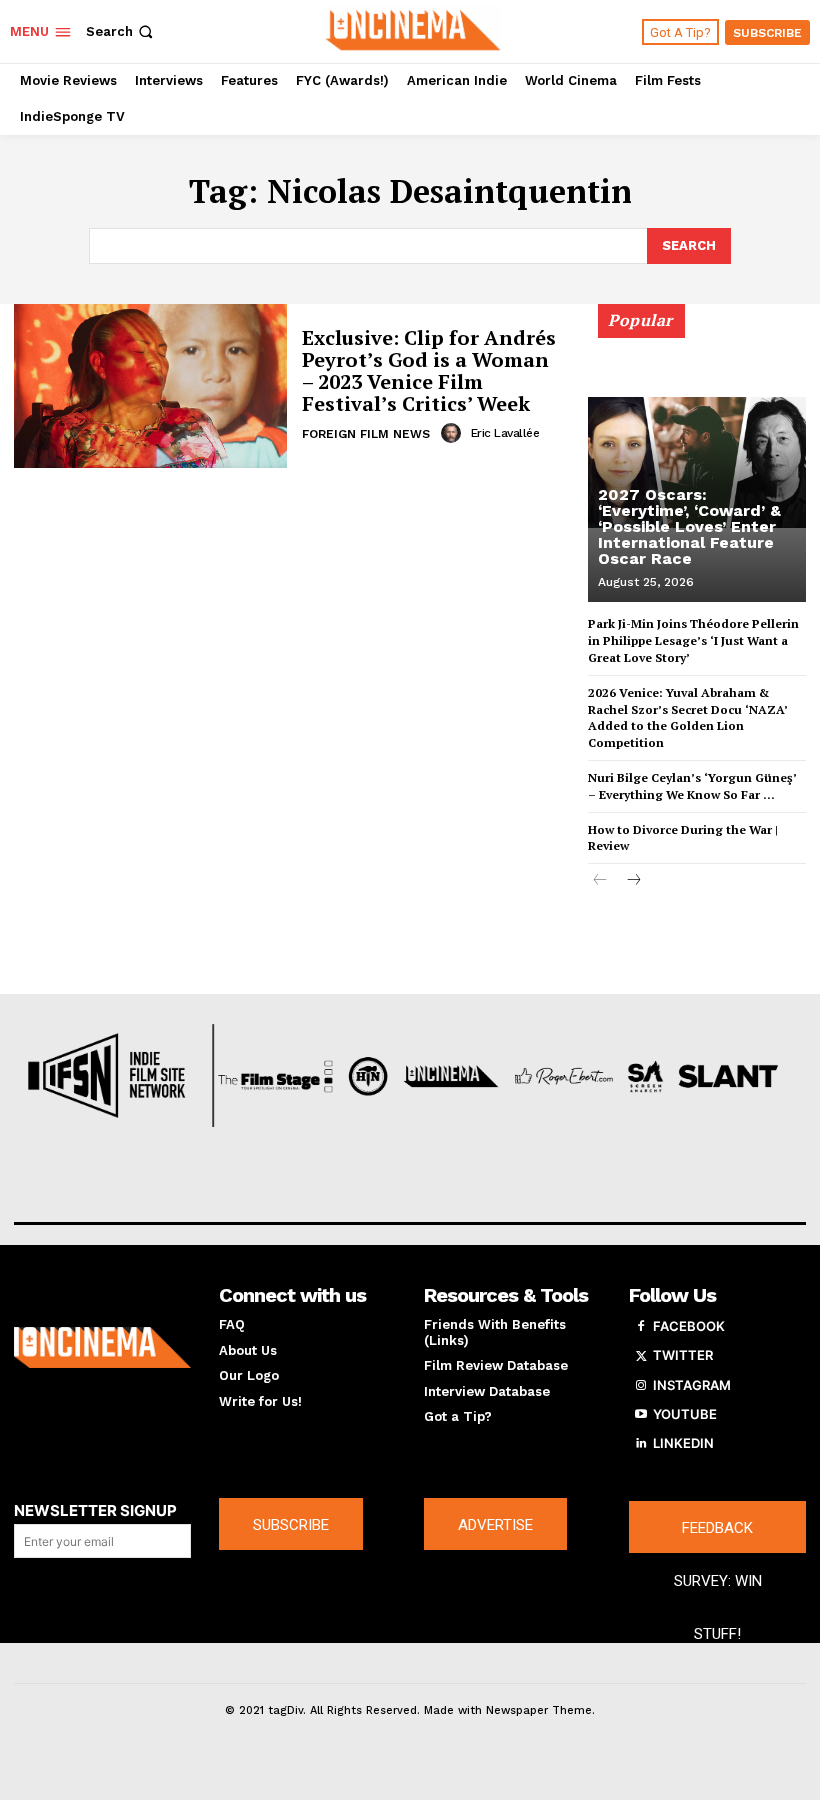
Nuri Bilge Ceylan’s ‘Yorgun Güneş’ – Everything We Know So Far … (692, 786)
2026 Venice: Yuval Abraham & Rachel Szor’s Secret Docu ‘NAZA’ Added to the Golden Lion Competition (688, 717)
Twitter (683, 1355)
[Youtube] (641, 1415)
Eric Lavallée (505, 433)
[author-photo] (454, 433)
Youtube (685, 1414)
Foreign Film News (366, 434)
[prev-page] (600, 881)
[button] (121, 31)
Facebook (689, 1326)
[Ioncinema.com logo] (102, 1347)
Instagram (692, 1385)
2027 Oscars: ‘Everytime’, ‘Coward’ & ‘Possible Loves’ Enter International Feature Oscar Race (689, 526)
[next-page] (632, 881)
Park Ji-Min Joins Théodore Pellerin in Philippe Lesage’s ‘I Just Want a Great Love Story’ (693, 640)
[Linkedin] (641, 1444)
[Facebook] (641, 1327)
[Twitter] (641, 1356)
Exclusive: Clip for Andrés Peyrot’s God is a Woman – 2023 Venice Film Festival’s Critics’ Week (429, 370)
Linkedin (683, 1443)
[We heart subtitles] (412, 29)
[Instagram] (641, 1386)
